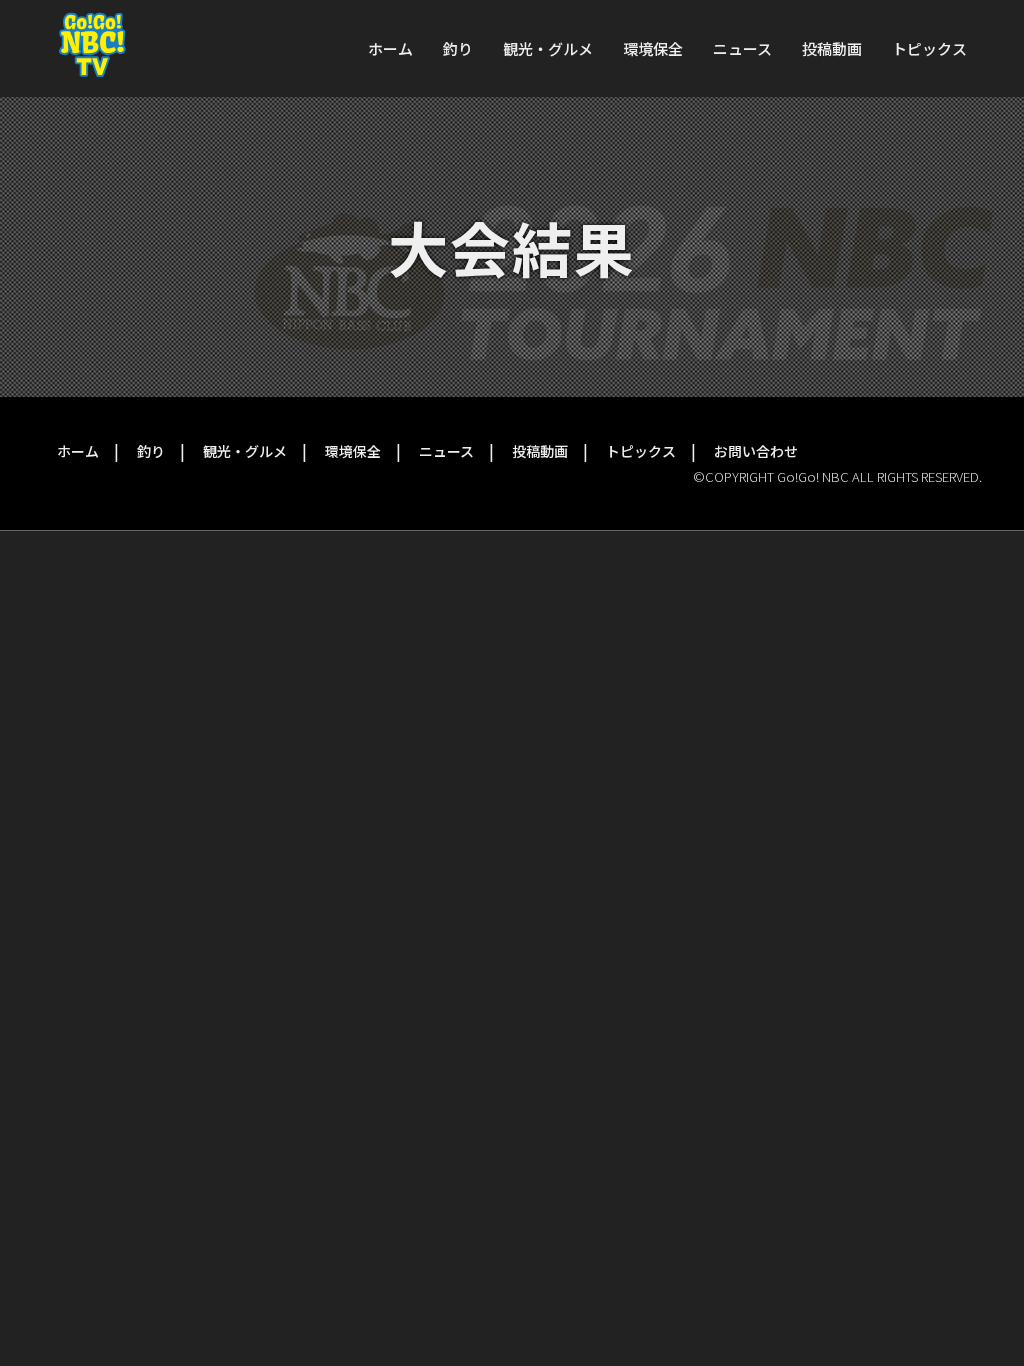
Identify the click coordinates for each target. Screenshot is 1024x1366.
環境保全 (653, 48)
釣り (458, 48)
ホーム (390, 48)
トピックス (929, 48)
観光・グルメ (548, 48)
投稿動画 (832, 48)
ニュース (742, 48)
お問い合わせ (756, 451)
